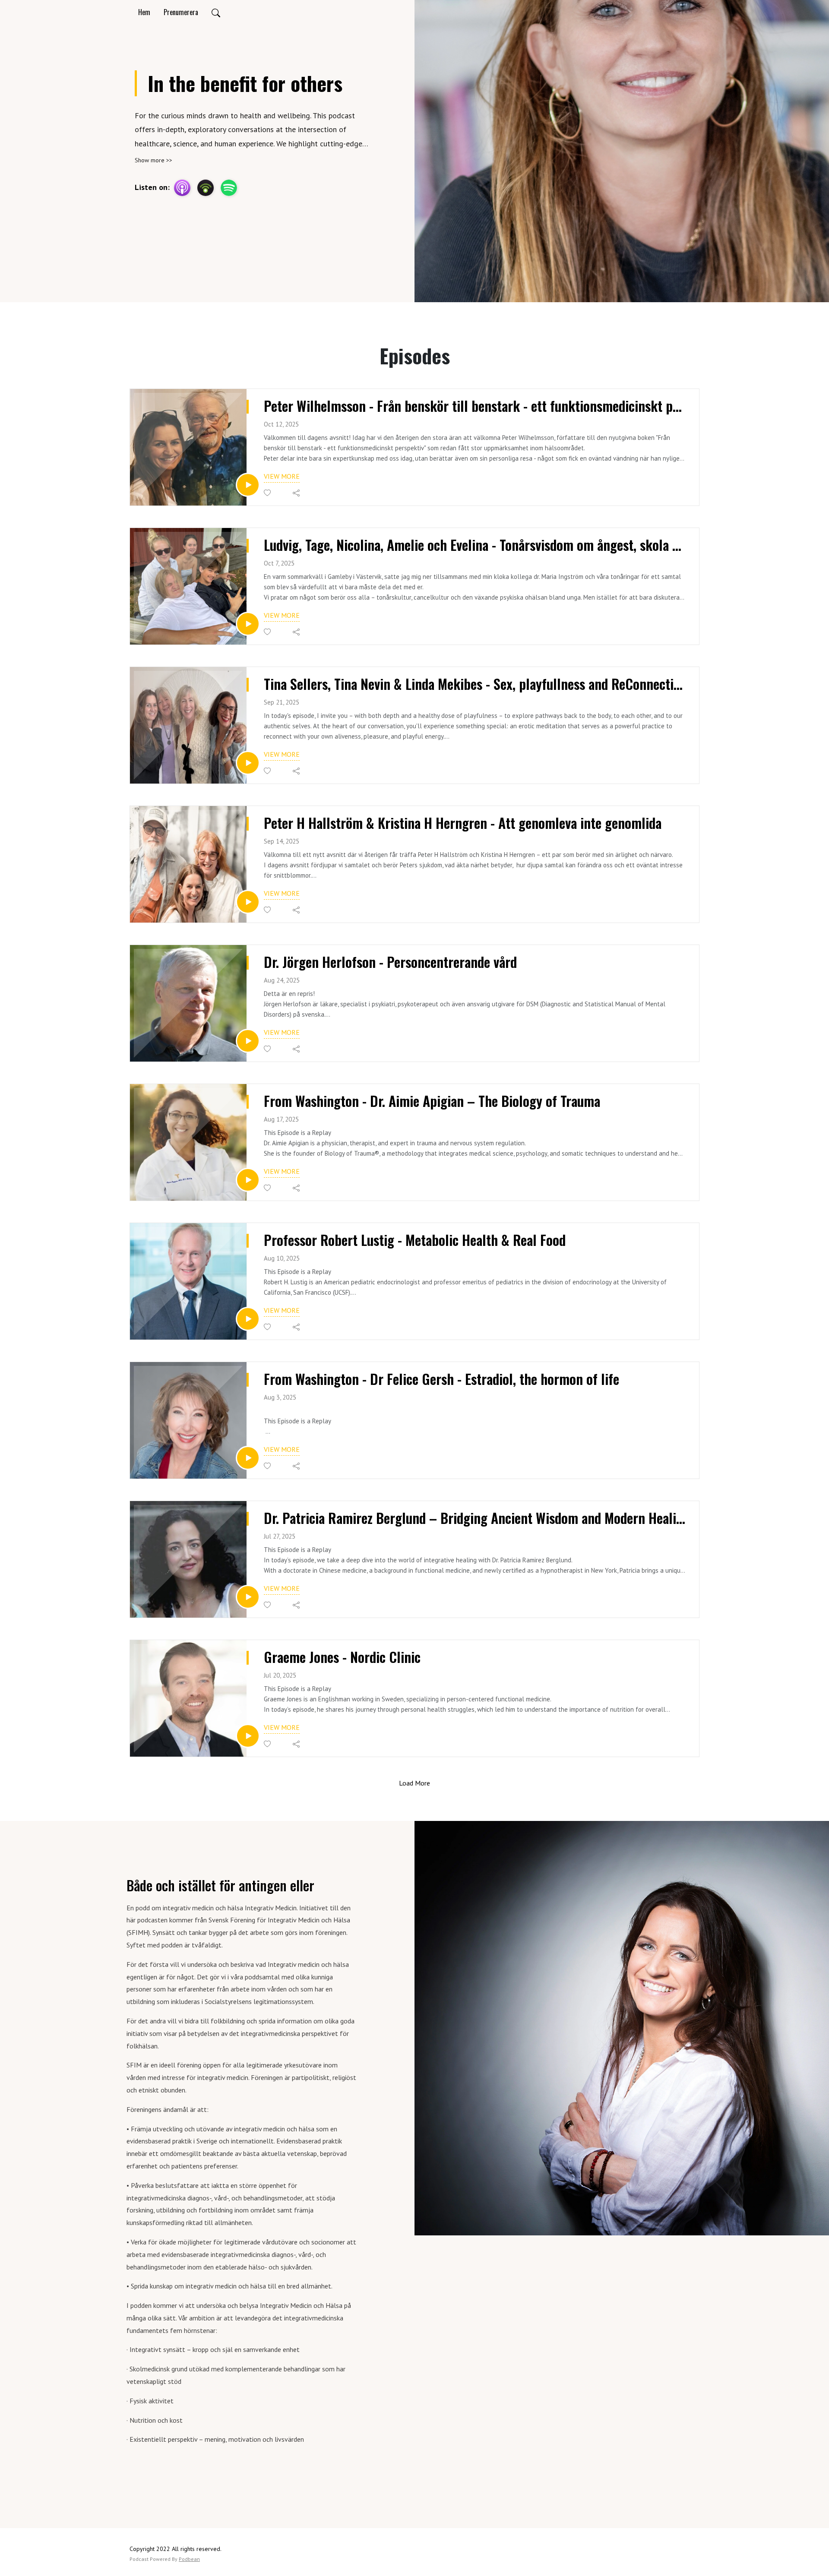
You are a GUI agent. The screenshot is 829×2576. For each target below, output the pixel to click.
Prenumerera (181, 12)
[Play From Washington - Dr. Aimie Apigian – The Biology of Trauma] (248, 1180)
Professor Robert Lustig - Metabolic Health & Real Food (415, 1240)
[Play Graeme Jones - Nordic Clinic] (248, 1736)
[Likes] (268, 493)
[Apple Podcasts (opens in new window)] (182, 188)
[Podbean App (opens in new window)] (206, 188)
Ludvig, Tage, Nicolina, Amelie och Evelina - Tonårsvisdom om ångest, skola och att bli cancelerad (475, 545)
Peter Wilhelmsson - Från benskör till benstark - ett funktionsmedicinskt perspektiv (475, 406)
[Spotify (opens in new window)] (229, 188)
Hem (144, 12)
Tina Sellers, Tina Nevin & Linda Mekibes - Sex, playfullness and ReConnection (475, 684)
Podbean (189, 2559)
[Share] (297, 493)
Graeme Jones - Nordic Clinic (342, 1657)
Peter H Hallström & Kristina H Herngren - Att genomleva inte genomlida (463, 823)
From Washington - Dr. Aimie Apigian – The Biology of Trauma (432, 1101)
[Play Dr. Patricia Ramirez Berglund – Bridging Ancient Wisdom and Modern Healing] (248, 1597)
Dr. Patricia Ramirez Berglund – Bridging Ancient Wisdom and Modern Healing (475, 1518)
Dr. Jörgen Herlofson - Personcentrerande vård (390, 962)
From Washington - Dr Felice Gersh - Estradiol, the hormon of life (441, 1379)
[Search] (216, 12)
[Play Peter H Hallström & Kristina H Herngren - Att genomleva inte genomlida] (248, 902)
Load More (414, 1783)
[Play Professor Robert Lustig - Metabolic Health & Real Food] (248, 1319)
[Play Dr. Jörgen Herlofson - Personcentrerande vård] (248, 1041)
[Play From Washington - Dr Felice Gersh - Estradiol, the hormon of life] (248, 1458)
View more (282, 476)
